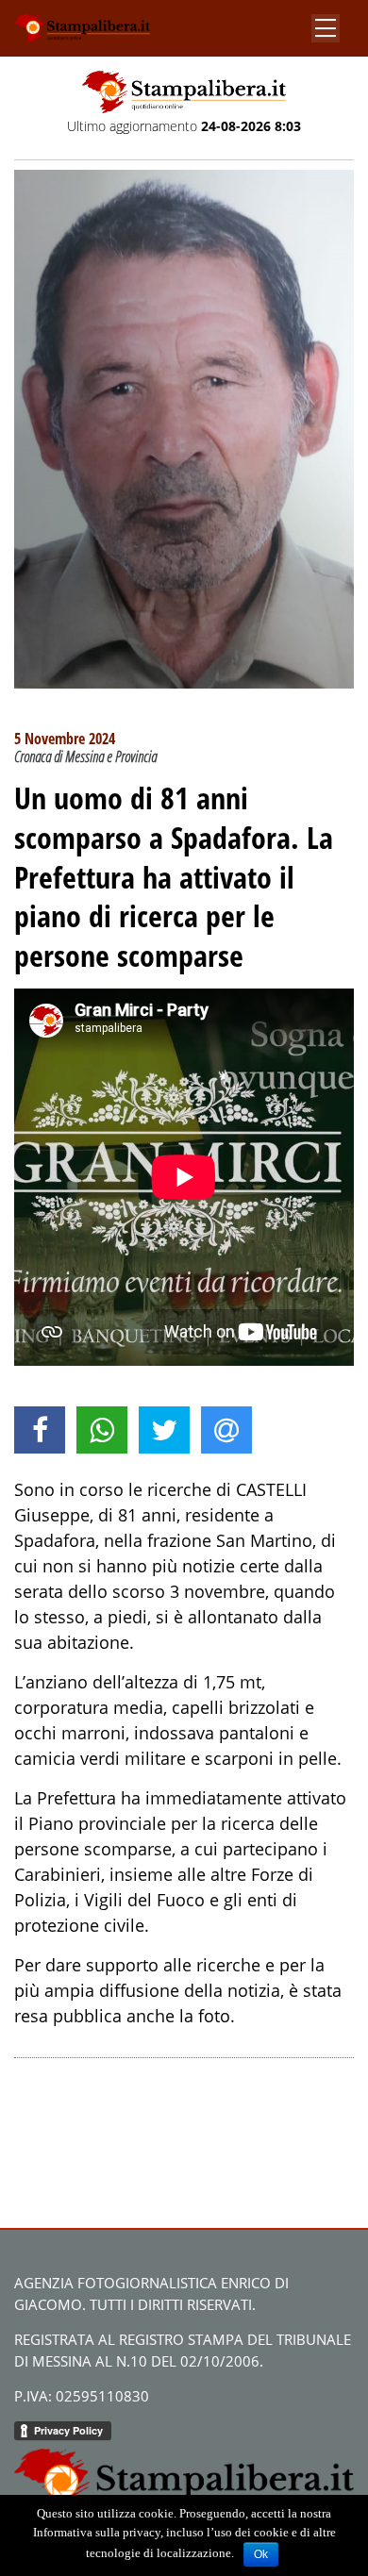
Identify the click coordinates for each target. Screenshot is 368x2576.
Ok (261, 2554)
